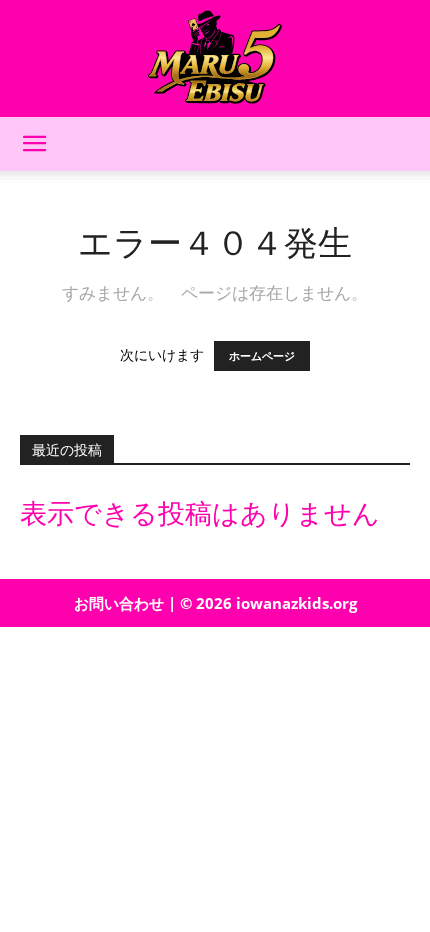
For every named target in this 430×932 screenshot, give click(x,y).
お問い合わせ (119, 603)
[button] (34, 144)
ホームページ (262, 356)
